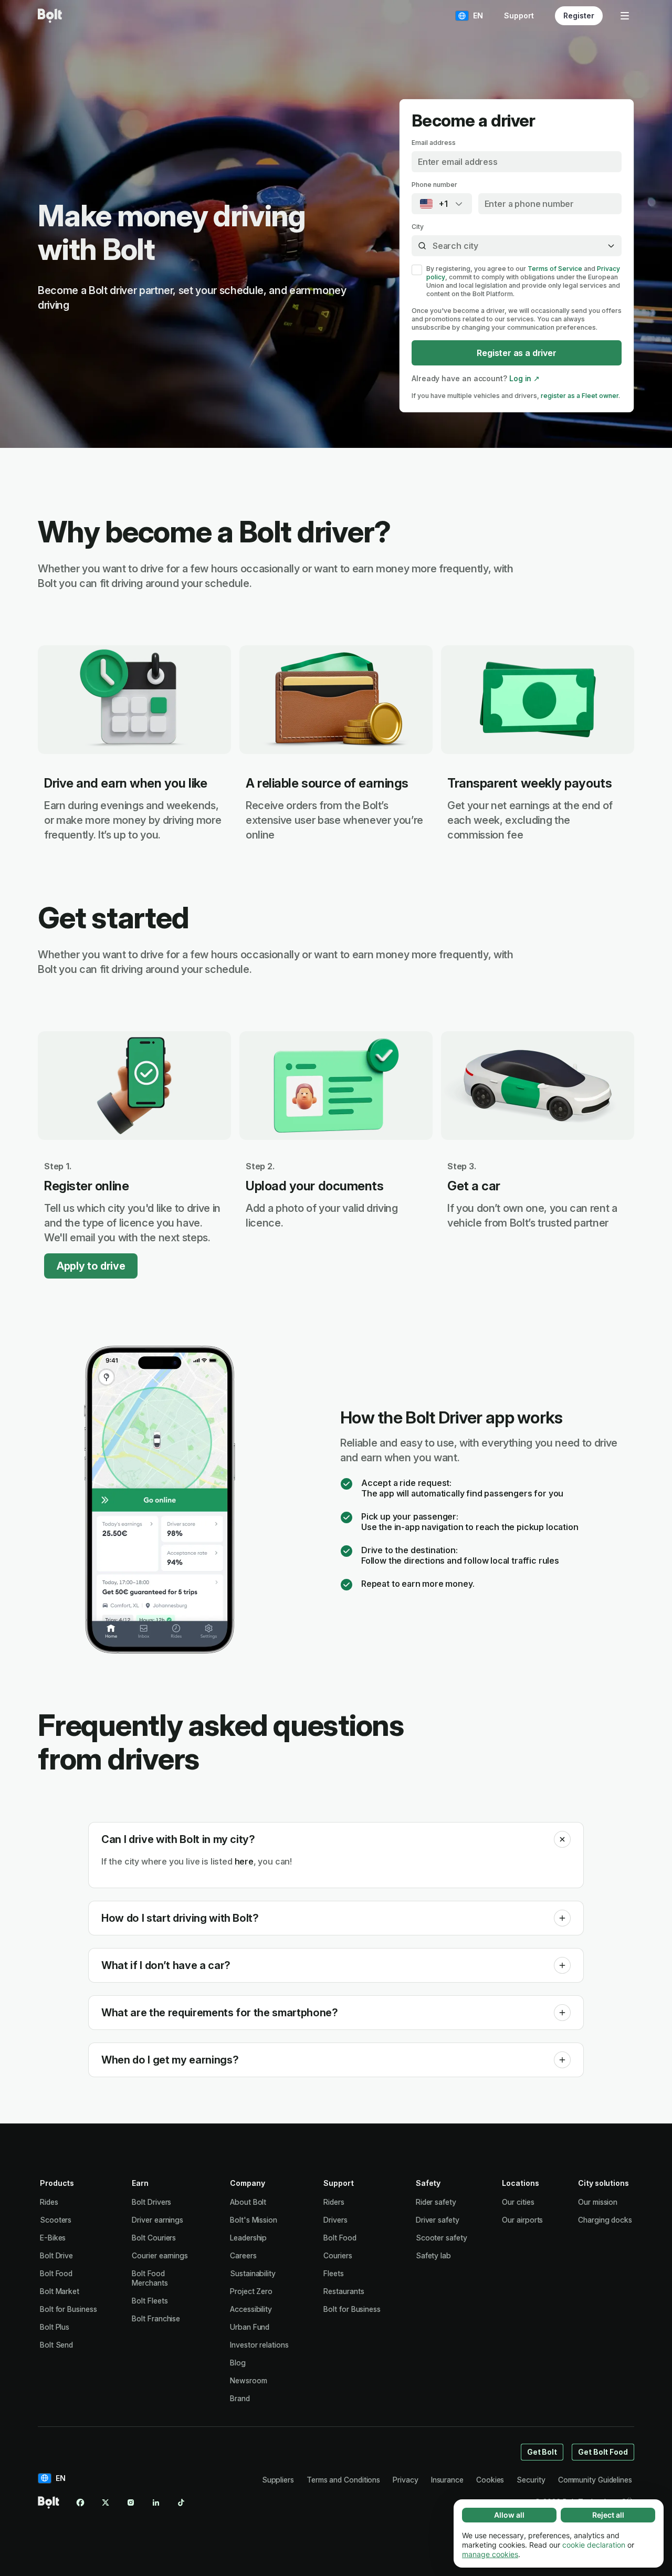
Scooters (56, 2220)
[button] (562, 1839)
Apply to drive (91, 1266)
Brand (240, 2398)
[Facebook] (80, 2502)
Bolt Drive (56, 2255)
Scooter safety (442, 2238)
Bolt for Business (69, 2309)
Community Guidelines (595, 2480)
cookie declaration (594, 2545)
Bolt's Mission (254, 2220)
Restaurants (344, 2291)
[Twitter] (106, 2502)
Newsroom (248, 2380)
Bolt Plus (55, 2327)
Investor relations (259, 2345)
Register (579, 15)
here (244, 1861)
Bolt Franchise (156, 2318)
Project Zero (251, 2291)
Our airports (522, 2220)
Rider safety (436, 2202)
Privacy (405, 2480)
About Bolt (248, 2202)
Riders (334, 2202)
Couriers (338, 2255)
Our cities (518, 2202)
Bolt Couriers (154, 2238)
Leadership (248, 2238)
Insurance (447, 2480)
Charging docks (605, 2220)
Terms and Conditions (343, 2480)
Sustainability (253, 2273)
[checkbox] (417, 270)
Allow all (509, 2515)
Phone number (434, 185)
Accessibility (251, 2309)
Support (519, 15)
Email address (434, 143)
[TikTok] (181, 2502)
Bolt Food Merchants (150, 2278)
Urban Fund (250, 2327)
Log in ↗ (524, 378)
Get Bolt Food (603, 2452)
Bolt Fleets (150, 2301)
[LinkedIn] (156, 2502)
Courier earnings (160, 2255)
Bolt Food (56, 2273)
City (418, 227)
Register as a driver (516, 353)
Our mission (598, 2202)
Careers (243, 2255)
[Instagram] (131, 2502)
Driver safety (438, 2220)
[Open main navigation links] (625, 16)
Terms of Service (555, 269)
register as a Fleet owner (580, 396)
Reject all (608, 2515)
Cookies (490, 2480)
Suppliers (278, 2480)
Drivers (335, 2220)
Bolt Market (60, 2291)
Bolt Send (56, 2345)
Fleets (334, 2273)
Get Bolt (542, 2452)
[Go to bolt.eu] (50, 16)
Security (531, 2480)
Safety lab (433, 2255)
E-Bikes (53, 2238)
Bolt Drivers (151, 2202)
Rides (49, 2202)
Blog (238, 2363)
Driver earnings (157, 2220)
